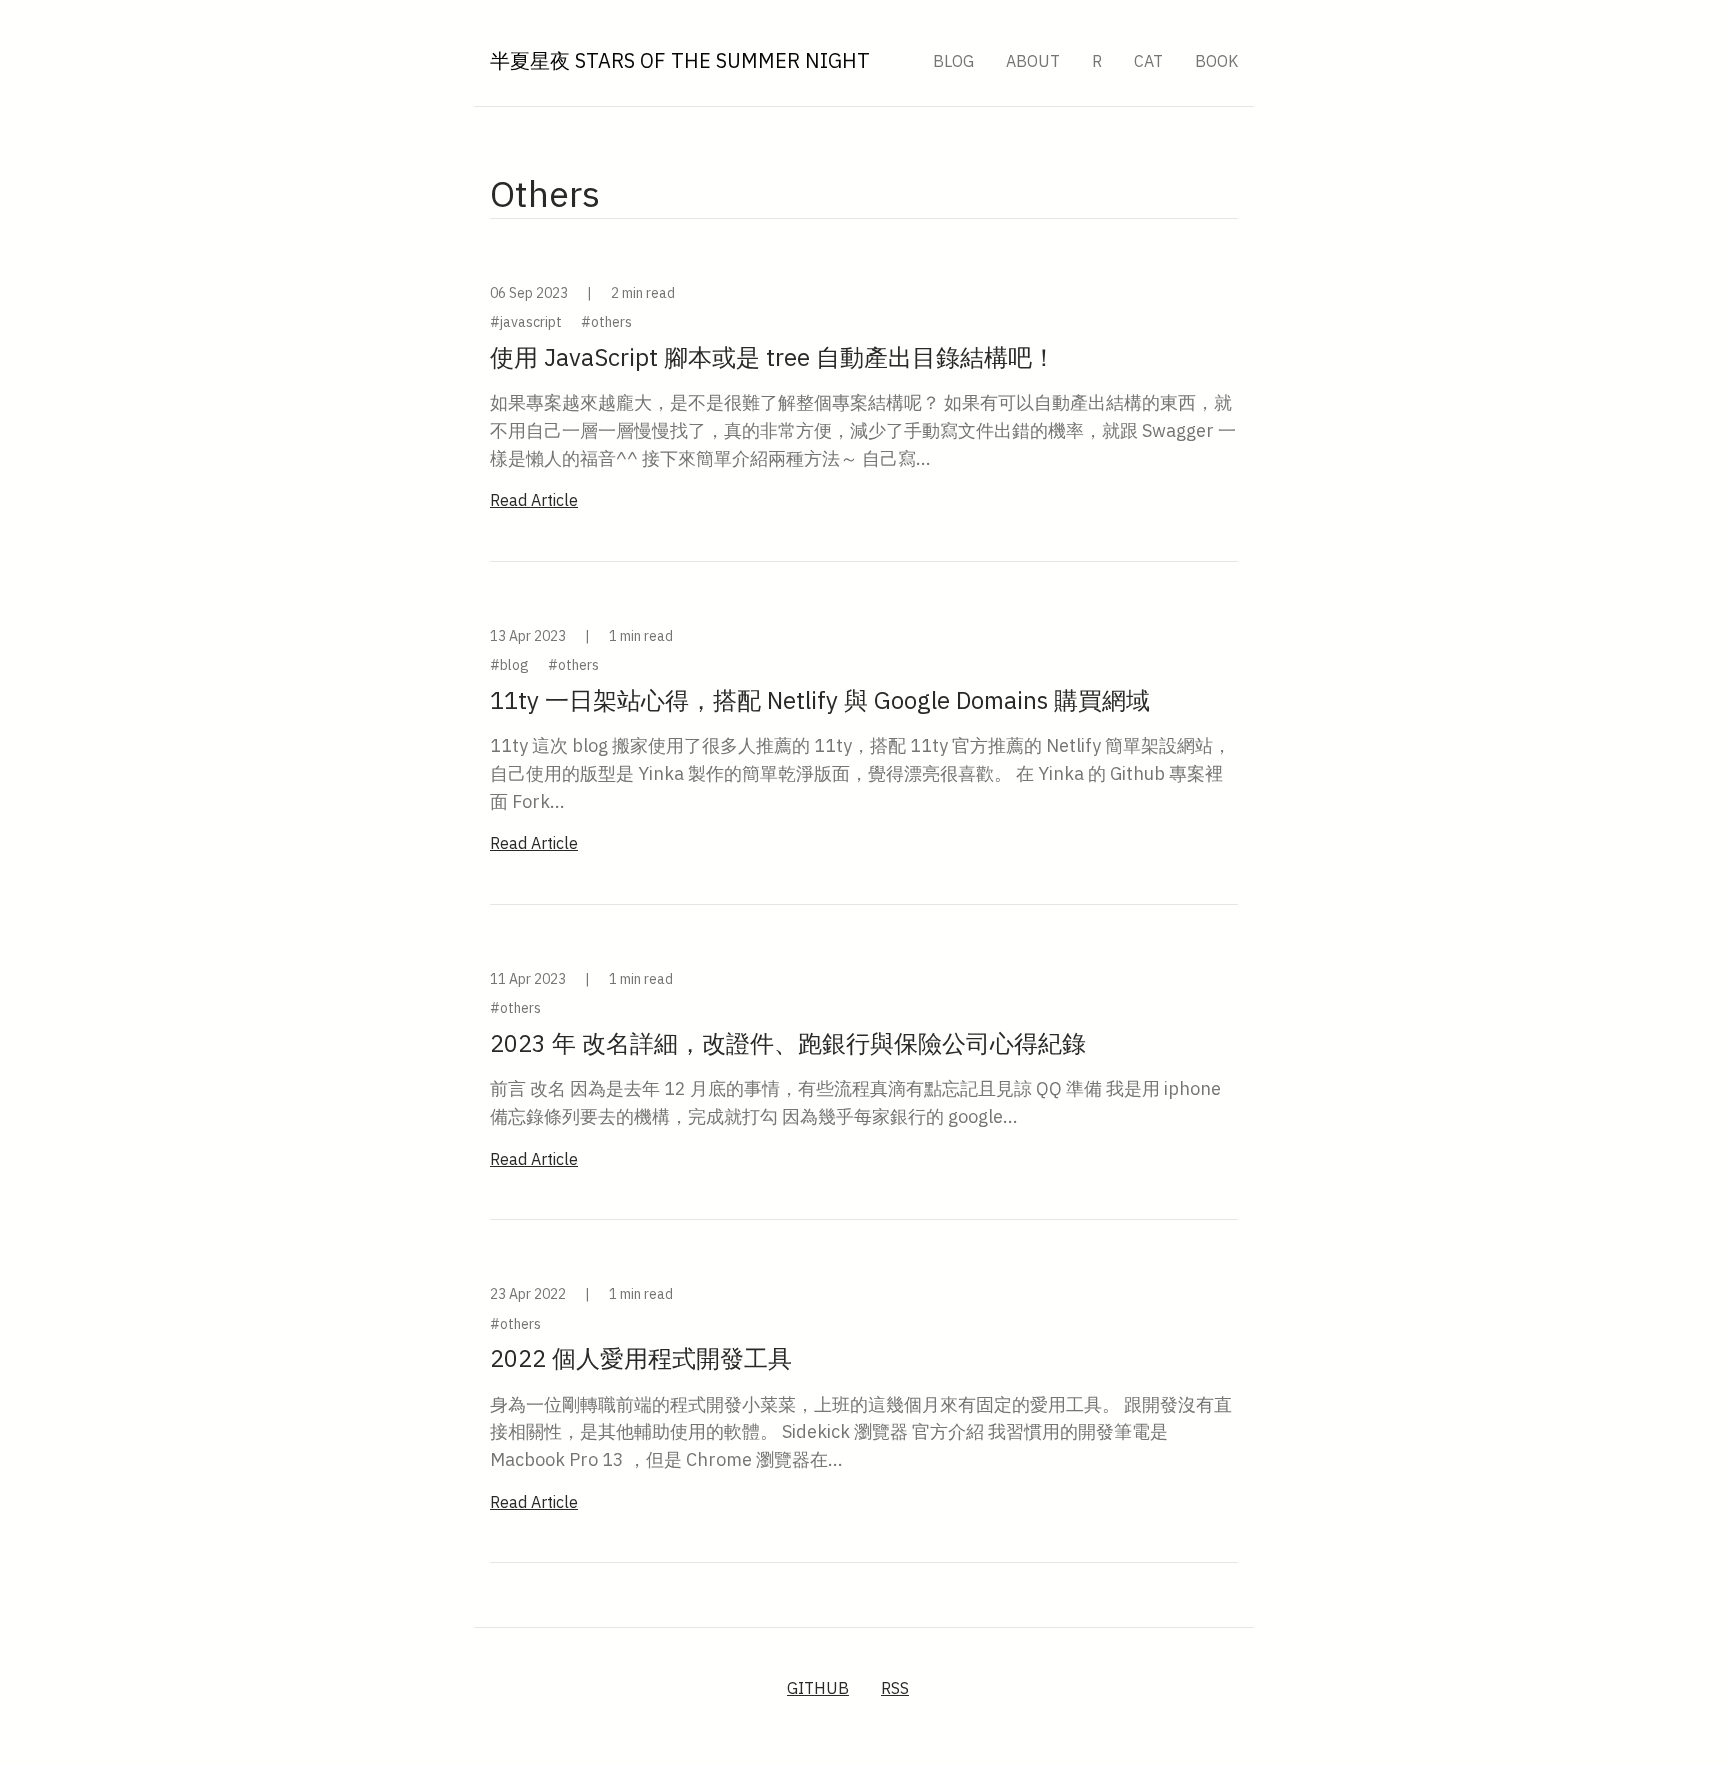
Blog (953, 61)
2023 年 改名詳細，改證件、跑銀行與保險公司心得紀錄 (788, 1043)
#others (606, 322)
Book (1216, 61)
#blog (509, 665)
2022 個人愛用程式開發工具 (641, 1358)
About (1033, 61)
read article (534, 500)
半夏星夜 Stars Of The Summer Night (680, 60)
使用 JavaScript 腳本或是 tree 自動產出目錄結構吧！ (773, 357)
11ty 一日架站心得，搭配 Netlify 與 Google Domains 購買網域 (820, 700)
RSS (895, 1688)
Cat (1148, 61)
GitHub (818, 1688)
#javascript (526, 322)
